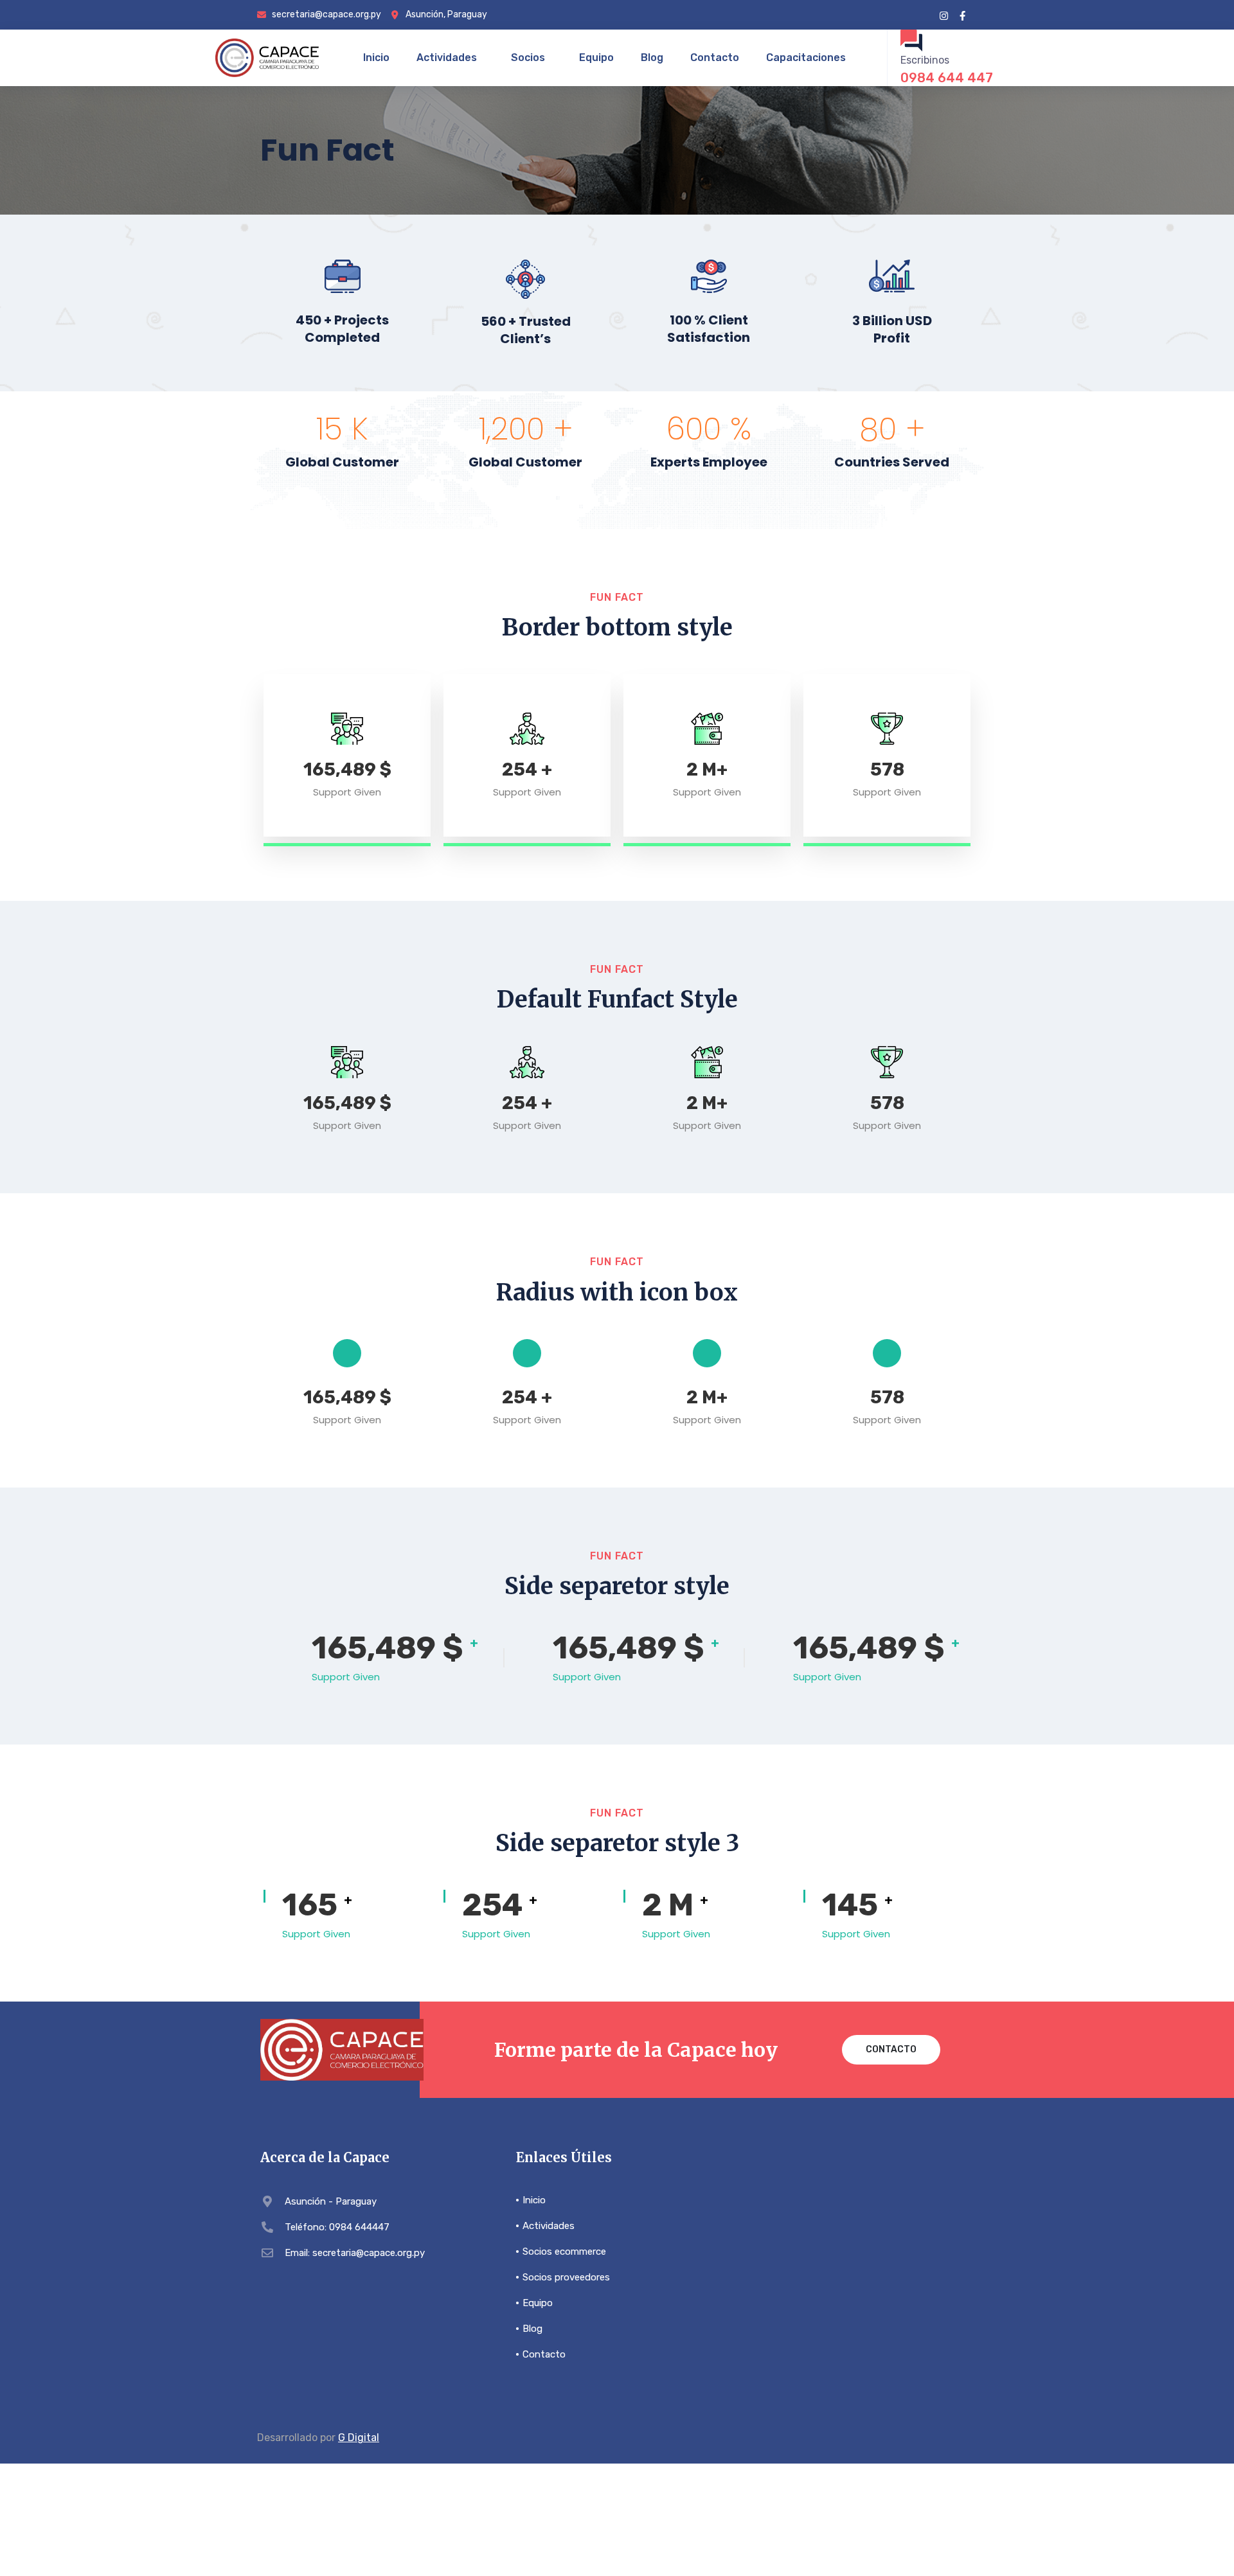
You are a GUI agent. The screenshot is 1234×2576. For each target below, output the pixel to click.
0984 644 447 (947, 78)
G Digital (359, 2438)
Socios (528, 58)
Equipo (596, 58)
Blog (652, 58)
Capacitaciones (806, 58)
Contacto (715, 58)
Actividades (447, 58)
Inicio (376, 58)
